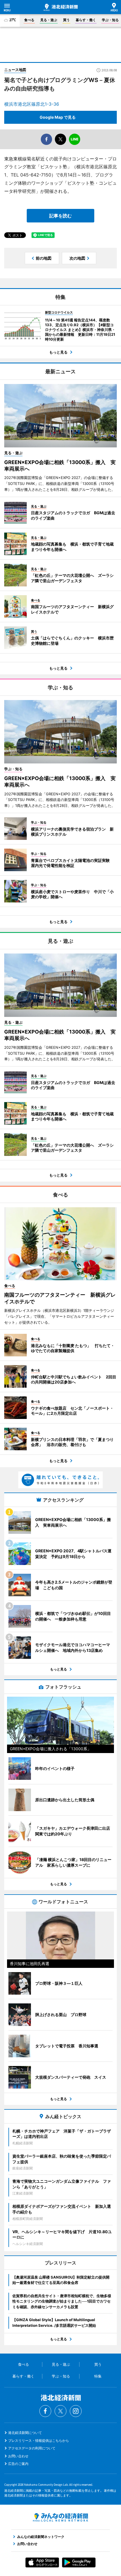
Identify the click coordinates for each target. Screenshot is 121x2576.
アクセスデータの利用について (32, 2448)
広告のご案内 (18, 2464)
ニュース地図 (15, 70)
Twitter (60, 2411)
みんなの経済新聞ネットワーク (60, 2517)
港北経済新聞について (25, 2433)
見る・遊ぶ (49, 20)
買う (66, 20)
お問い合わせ (18, 2456)
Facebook (45, 2411)
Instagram (76, 2411)
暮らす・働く (86, 20)
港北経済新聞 (61, 7)
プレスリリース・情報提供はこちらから (39, 2441)
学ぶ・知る (110, 20)
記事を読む (60, 216)
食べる (29, 20)
